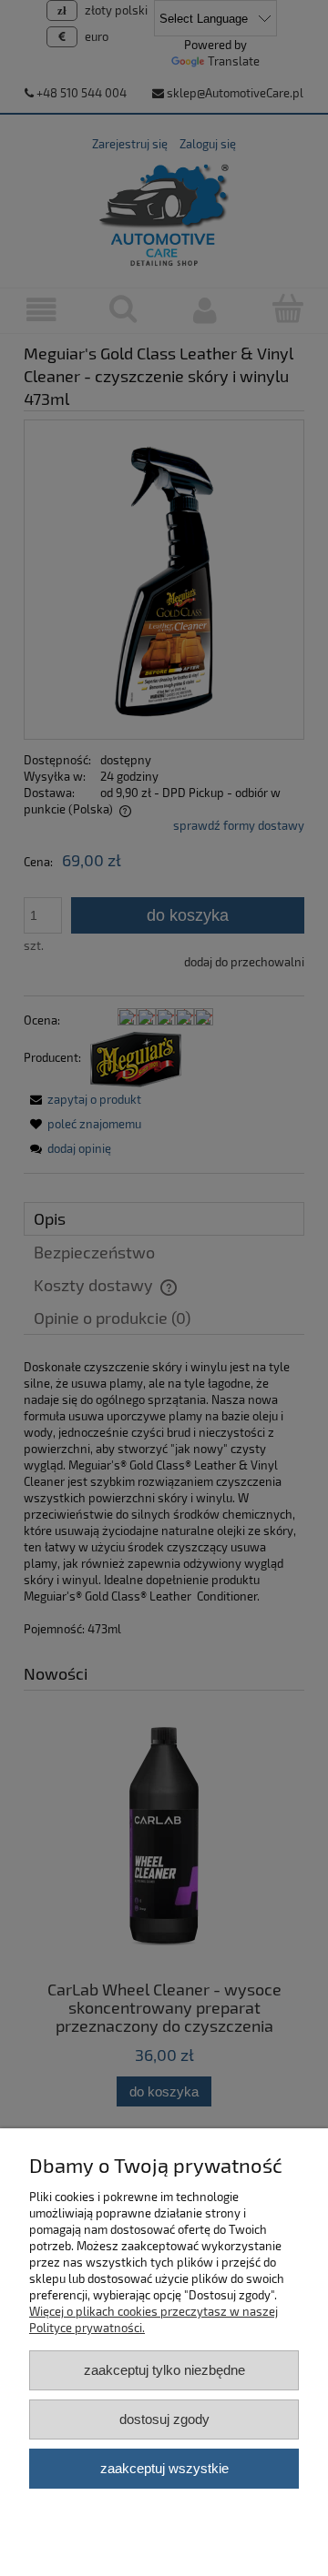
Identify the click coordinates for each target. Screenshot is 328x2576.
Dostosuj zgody (164, 2419)
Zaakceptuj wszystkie (164, 2468)
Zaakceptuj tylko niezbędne (164, 2370)
